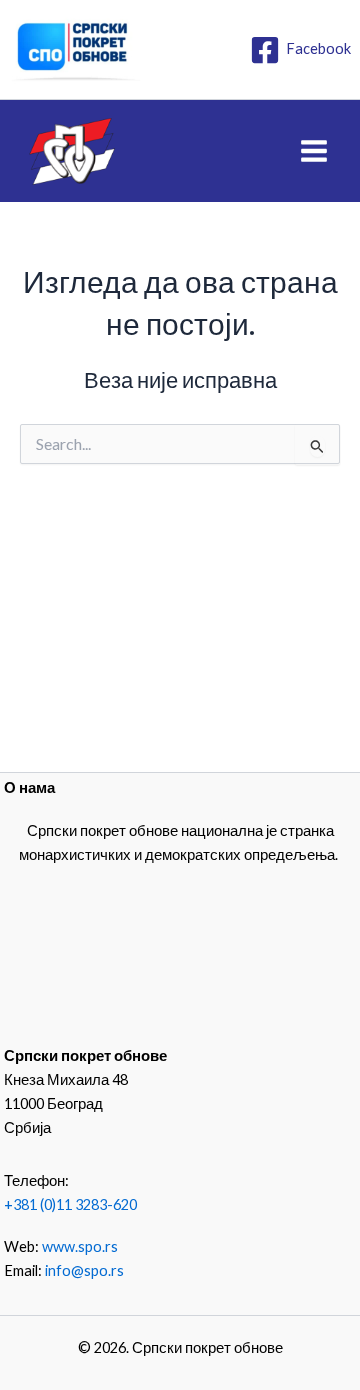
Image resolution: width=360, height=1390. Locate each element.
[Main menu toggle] (314, 151)
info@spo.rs (84, 1270)
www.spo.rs (80, 1246)
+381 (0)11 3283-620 (70, 1204)
